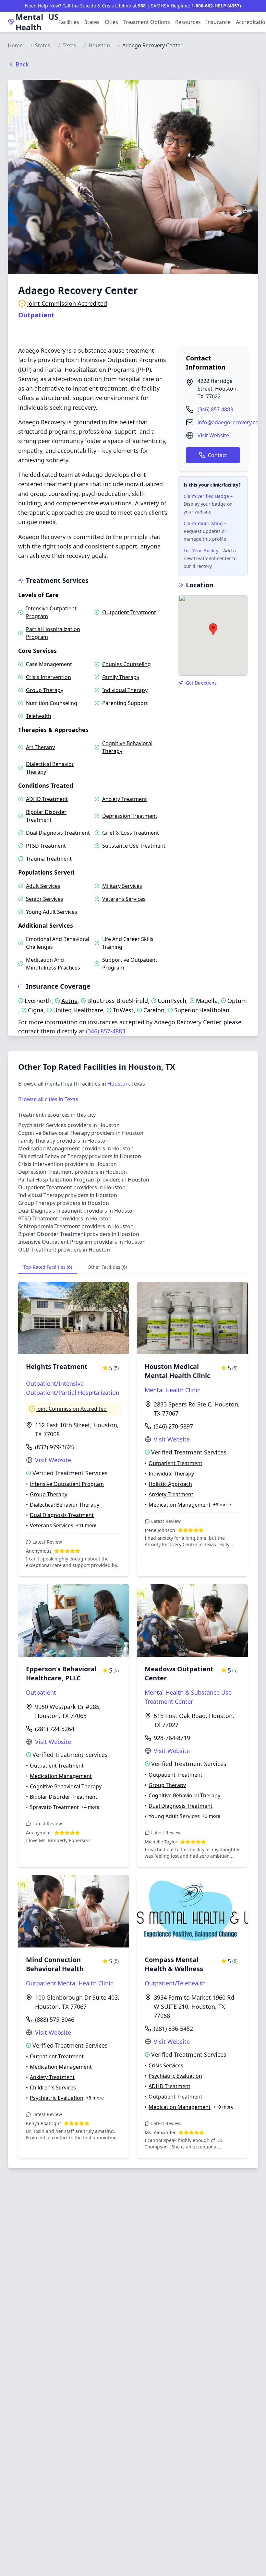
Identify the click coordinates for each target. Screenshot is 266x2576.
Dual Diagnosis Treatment (58, 833)
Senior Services (45, 899)
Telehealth (39, 716)
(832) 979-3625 (55, 1447)
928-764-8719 (172, 1738)
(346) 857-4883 (215, 409)
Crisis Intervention (48, 677)
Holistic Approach (170, 1484)
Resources (188, 22)
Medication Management (180, 1505)
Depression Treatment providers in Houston (73, 1172)
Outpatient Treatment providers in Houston (72, 1187)
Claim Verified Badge (206, 496)
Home (15, 45)
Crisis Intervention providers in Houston (67, 1164)
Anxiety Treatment (125, 799)
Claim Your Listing (203, 523)
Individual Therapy (125, 690)
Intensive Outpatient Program (51, 612)
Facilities (69, 22)
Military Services (122, 886)
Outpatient (36, 315)
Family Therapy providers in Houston (63, 1141)
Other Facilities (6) (107, 1267)
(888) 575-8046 (55, 2019)
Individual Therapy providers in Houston (68, 1195)
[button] (213, 629)
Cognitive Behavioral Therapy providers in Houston (81, 1133)
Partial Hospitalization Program (53, 633)
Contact (218, 455)
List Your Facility (201, 551)
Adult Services (43, 886)
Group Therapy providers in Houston (64, 1203)
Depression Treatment (130, 816)
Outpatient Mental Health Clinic (70, 1983)
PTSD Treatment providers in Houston (65, 1218)
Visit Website (213, 435)
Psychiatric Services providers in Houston (69, 1125)
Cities (111, 22)
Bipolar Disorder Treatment (46, 816)
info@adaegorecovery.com (230, 422)
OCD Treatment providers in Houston (64, 1250)
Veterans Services (124, 899)
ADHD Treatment (47, 799)
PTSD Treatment (46, 846)
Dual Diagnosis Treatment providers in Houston (77, 1211)
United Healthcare (78, 1010)
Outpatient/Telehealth (175, 1983)
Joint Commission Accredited (67, 303)
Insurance (218, 22)
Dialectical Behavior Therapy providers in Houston (80, 1156)
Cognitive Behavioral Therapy (127, 747)
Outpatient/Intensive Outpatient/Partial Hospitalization (73, 1388)
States (92, 22)
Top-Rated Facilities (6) (48, 1267)
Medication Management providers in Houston (76, 1148)
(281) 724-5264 (55, 1729)
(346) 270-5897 (173, 1426)
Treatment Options (147, 22)
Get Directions (201, 683)
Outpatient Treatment (129, 612)
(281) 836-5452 (173, 2029)
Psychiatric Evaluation (57, 2098)
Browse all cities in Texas (48, 1099)
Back (22, 64)
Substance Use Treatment (134, 846)
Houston (99, 45)
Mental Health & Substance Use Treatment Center (188, 1697)
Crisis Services (166, 2065)
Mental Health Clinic (172, 1390)
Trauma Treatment (49, 859)
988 (142, 6)
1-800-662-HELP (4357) (216, 6)
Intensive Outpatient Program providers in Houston (82, 1242)
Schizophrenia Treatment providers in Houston (76, 1226)
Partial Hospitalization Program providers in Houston (84, 1180)
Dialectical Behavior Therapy (50, 768)
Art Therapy (40, 747)
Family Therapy (121, 677)
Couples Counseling (127, 664)
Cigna (36, 1010)
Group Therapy (45, 690)
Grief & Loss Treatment (131, 833)
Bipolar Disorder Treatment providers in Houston (79, 1234)
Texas (69, 45)
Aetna (69, 1001)
